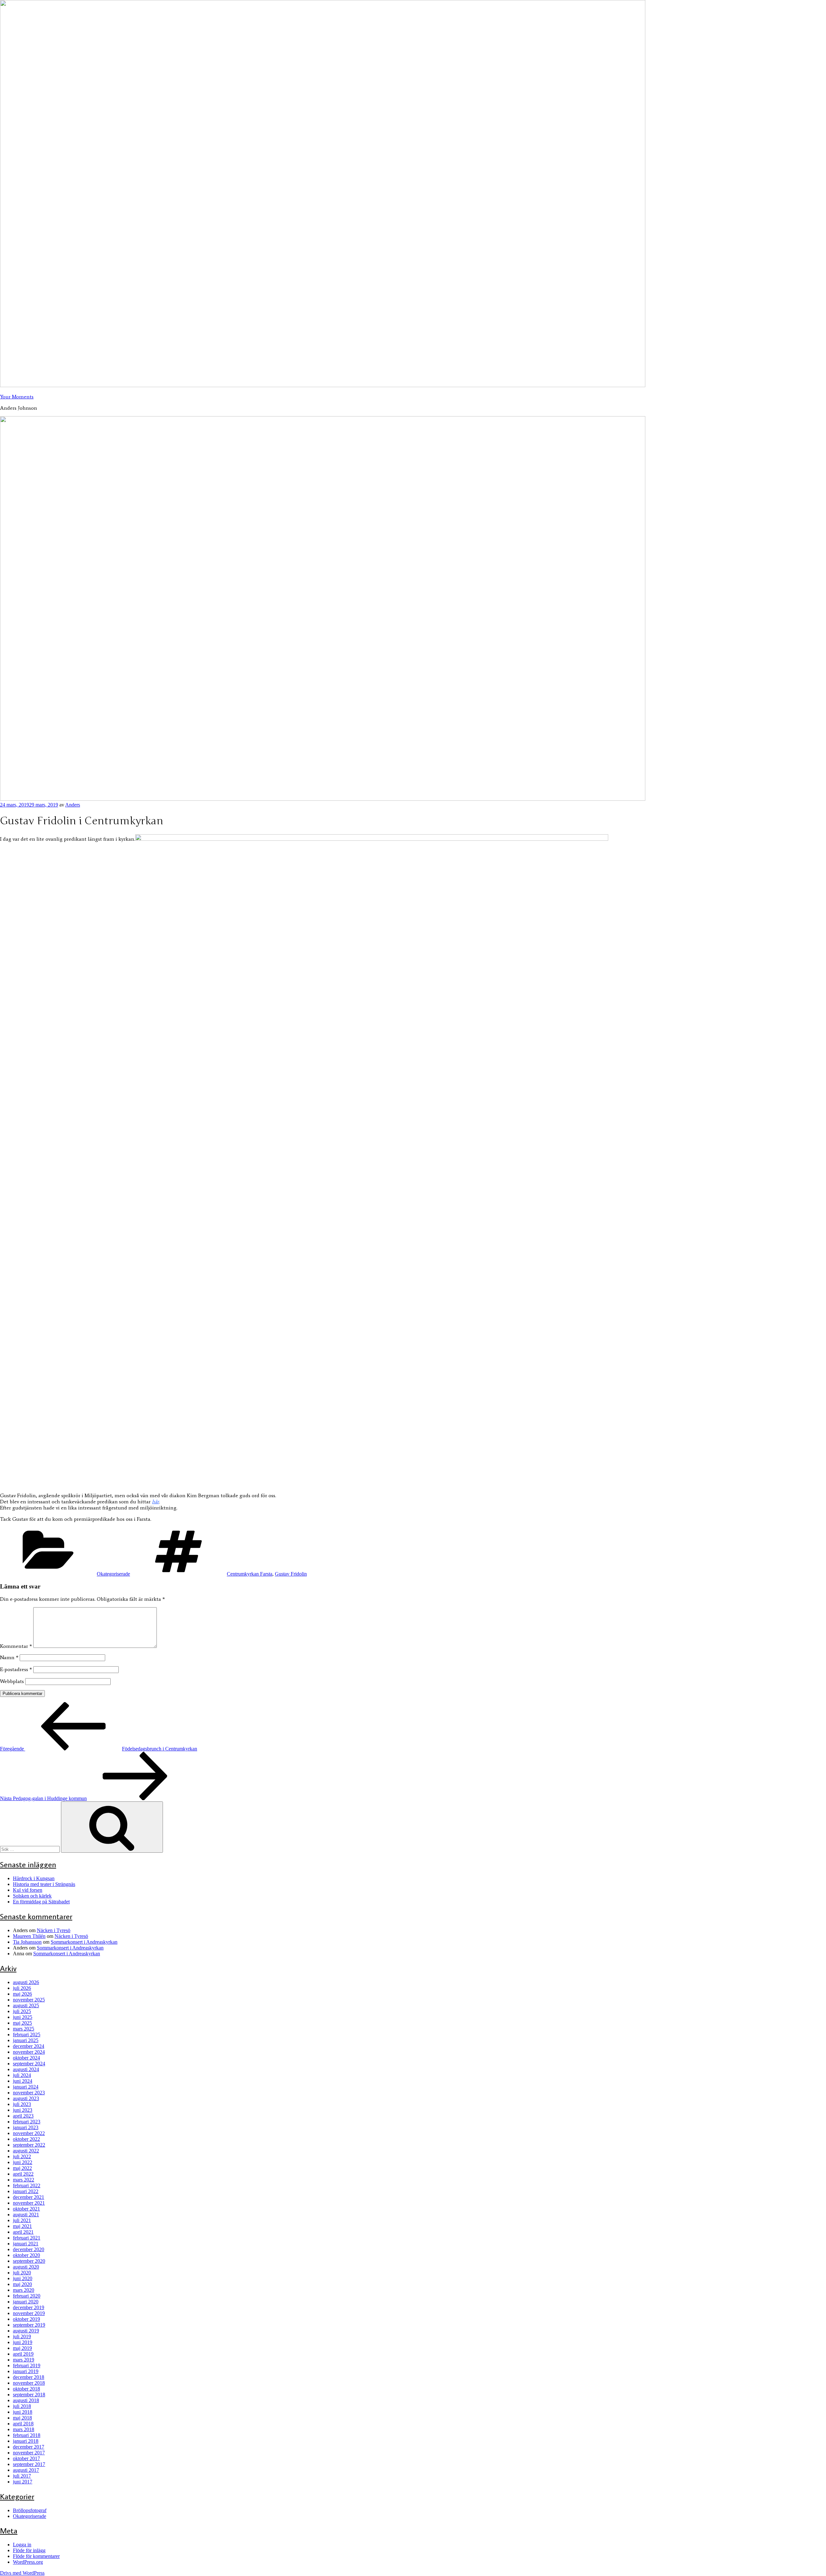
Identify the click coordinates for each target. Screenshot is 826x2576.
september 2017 (29, 2464)
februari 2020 (27, 2296)
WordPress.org (28, 2562)
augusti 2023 (26, 2098)
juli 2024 (22, 2075)
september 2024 (29, 2064)
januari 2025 (26, 2040)
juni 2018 (23, 2412)
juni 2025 (23, 2017)
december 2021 (29, 2197)
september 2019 (29, 2325)
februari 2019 (27, 2366)
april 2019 (23, 2354)
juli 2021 (22, 2220)
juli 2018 (22, 2406)
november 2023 (29, 2093)
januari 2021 (26, 2244)
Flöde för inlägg (29, 2550)
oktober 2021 (26, 2209)
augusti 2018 (26, 2400)
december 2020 (29, 2249)
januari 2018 (26, 2441)
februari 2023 (27, 2122)
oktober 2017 (26, 2458)
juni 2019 (23, 2342)
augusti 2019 (26, 2331)
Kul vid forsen (28, 1890)
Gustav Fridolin (291, 1574)
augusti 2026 (26, 1982)
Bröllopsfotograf (30, 2510)
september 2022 (29, 2145)
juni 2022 (23, 2162)
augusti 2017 (26, 2470)
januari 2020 (26, 2302)
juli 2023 (22, 2104)
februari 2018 (27, 2435)
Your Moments (17, 397)
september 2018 (29, 2395)
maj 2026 (22, 1994)
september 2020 (29, 2261)
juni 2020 (23, 2278)
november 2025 (29, 2000)
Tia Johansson (27, 1942)
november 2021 (29, 2203)
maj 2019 (22, 2348)
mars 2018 (24, 2429)
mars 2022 (24, 2180)
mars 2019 (24, 2360)
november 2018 (29, 2383)
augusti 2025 (26, 2005)
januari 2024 (26, 2087)
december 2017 (29, 2447)
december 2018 (29, 2377)
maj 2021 (22, 2226)
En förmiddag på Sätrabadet (41, 1902)
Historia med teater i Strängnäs (44, 1884)
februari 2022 (27, 2185)
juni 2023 (23, 2110)
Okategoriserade (113, 1574)
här (156, 1502)
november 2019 (29, 2313)
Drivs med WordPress (22, 2573)
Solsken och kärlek (32, 1896)
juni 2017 (23, 2482)
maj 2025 (22, 2023)
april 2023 (23, 2116)
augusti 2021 (26, 2215)
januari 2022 (26, 2191)
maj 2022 (22, 2168)
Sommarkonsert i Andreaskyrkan (84, 1942)
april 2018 (23, 2424)
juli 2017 (22, 2476)
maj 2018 (22, 2418)
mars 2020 (24, 2290)
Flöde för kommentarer (36, 2556)
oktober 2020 (26, 2255)
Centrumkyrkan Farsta (250, 1574)
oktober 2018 (26, 2389)
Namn (9, 1657)
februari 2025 (27, 2035)
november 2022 (29, 2133)
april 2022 (23, 2174)
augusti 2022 (26, 2151)
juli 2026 (22, 1988)
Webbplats (12, 1681)
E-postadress (16, 1669)
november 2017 (29, 2453)
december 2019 (29, 2307)
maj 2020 (22, 2284)
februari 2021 (27, 2238)
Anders (73, 805)
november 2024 (29, 2052)
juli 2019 (22, 2336)
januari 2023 (26, 2127)
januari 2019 (26, 2371)
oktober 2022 (26, 2139)
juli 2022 (22, 2156)
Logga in (22, 2545)
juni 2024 (23, 2081)
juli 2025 (22, 2011)
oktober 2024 (26, 2058)
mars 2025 (24, 2029)
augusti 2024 (26, 2069)
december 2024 (29, 2046)
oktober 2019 (26, 2319)
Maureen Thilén (29, 1936)
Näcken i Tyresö (54, 1930)
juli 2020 (22, 2273)
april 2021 (23, 2232)
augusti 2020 (26, 2267)
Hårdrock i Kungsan (34, 1878)
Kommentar (16, 1646)
